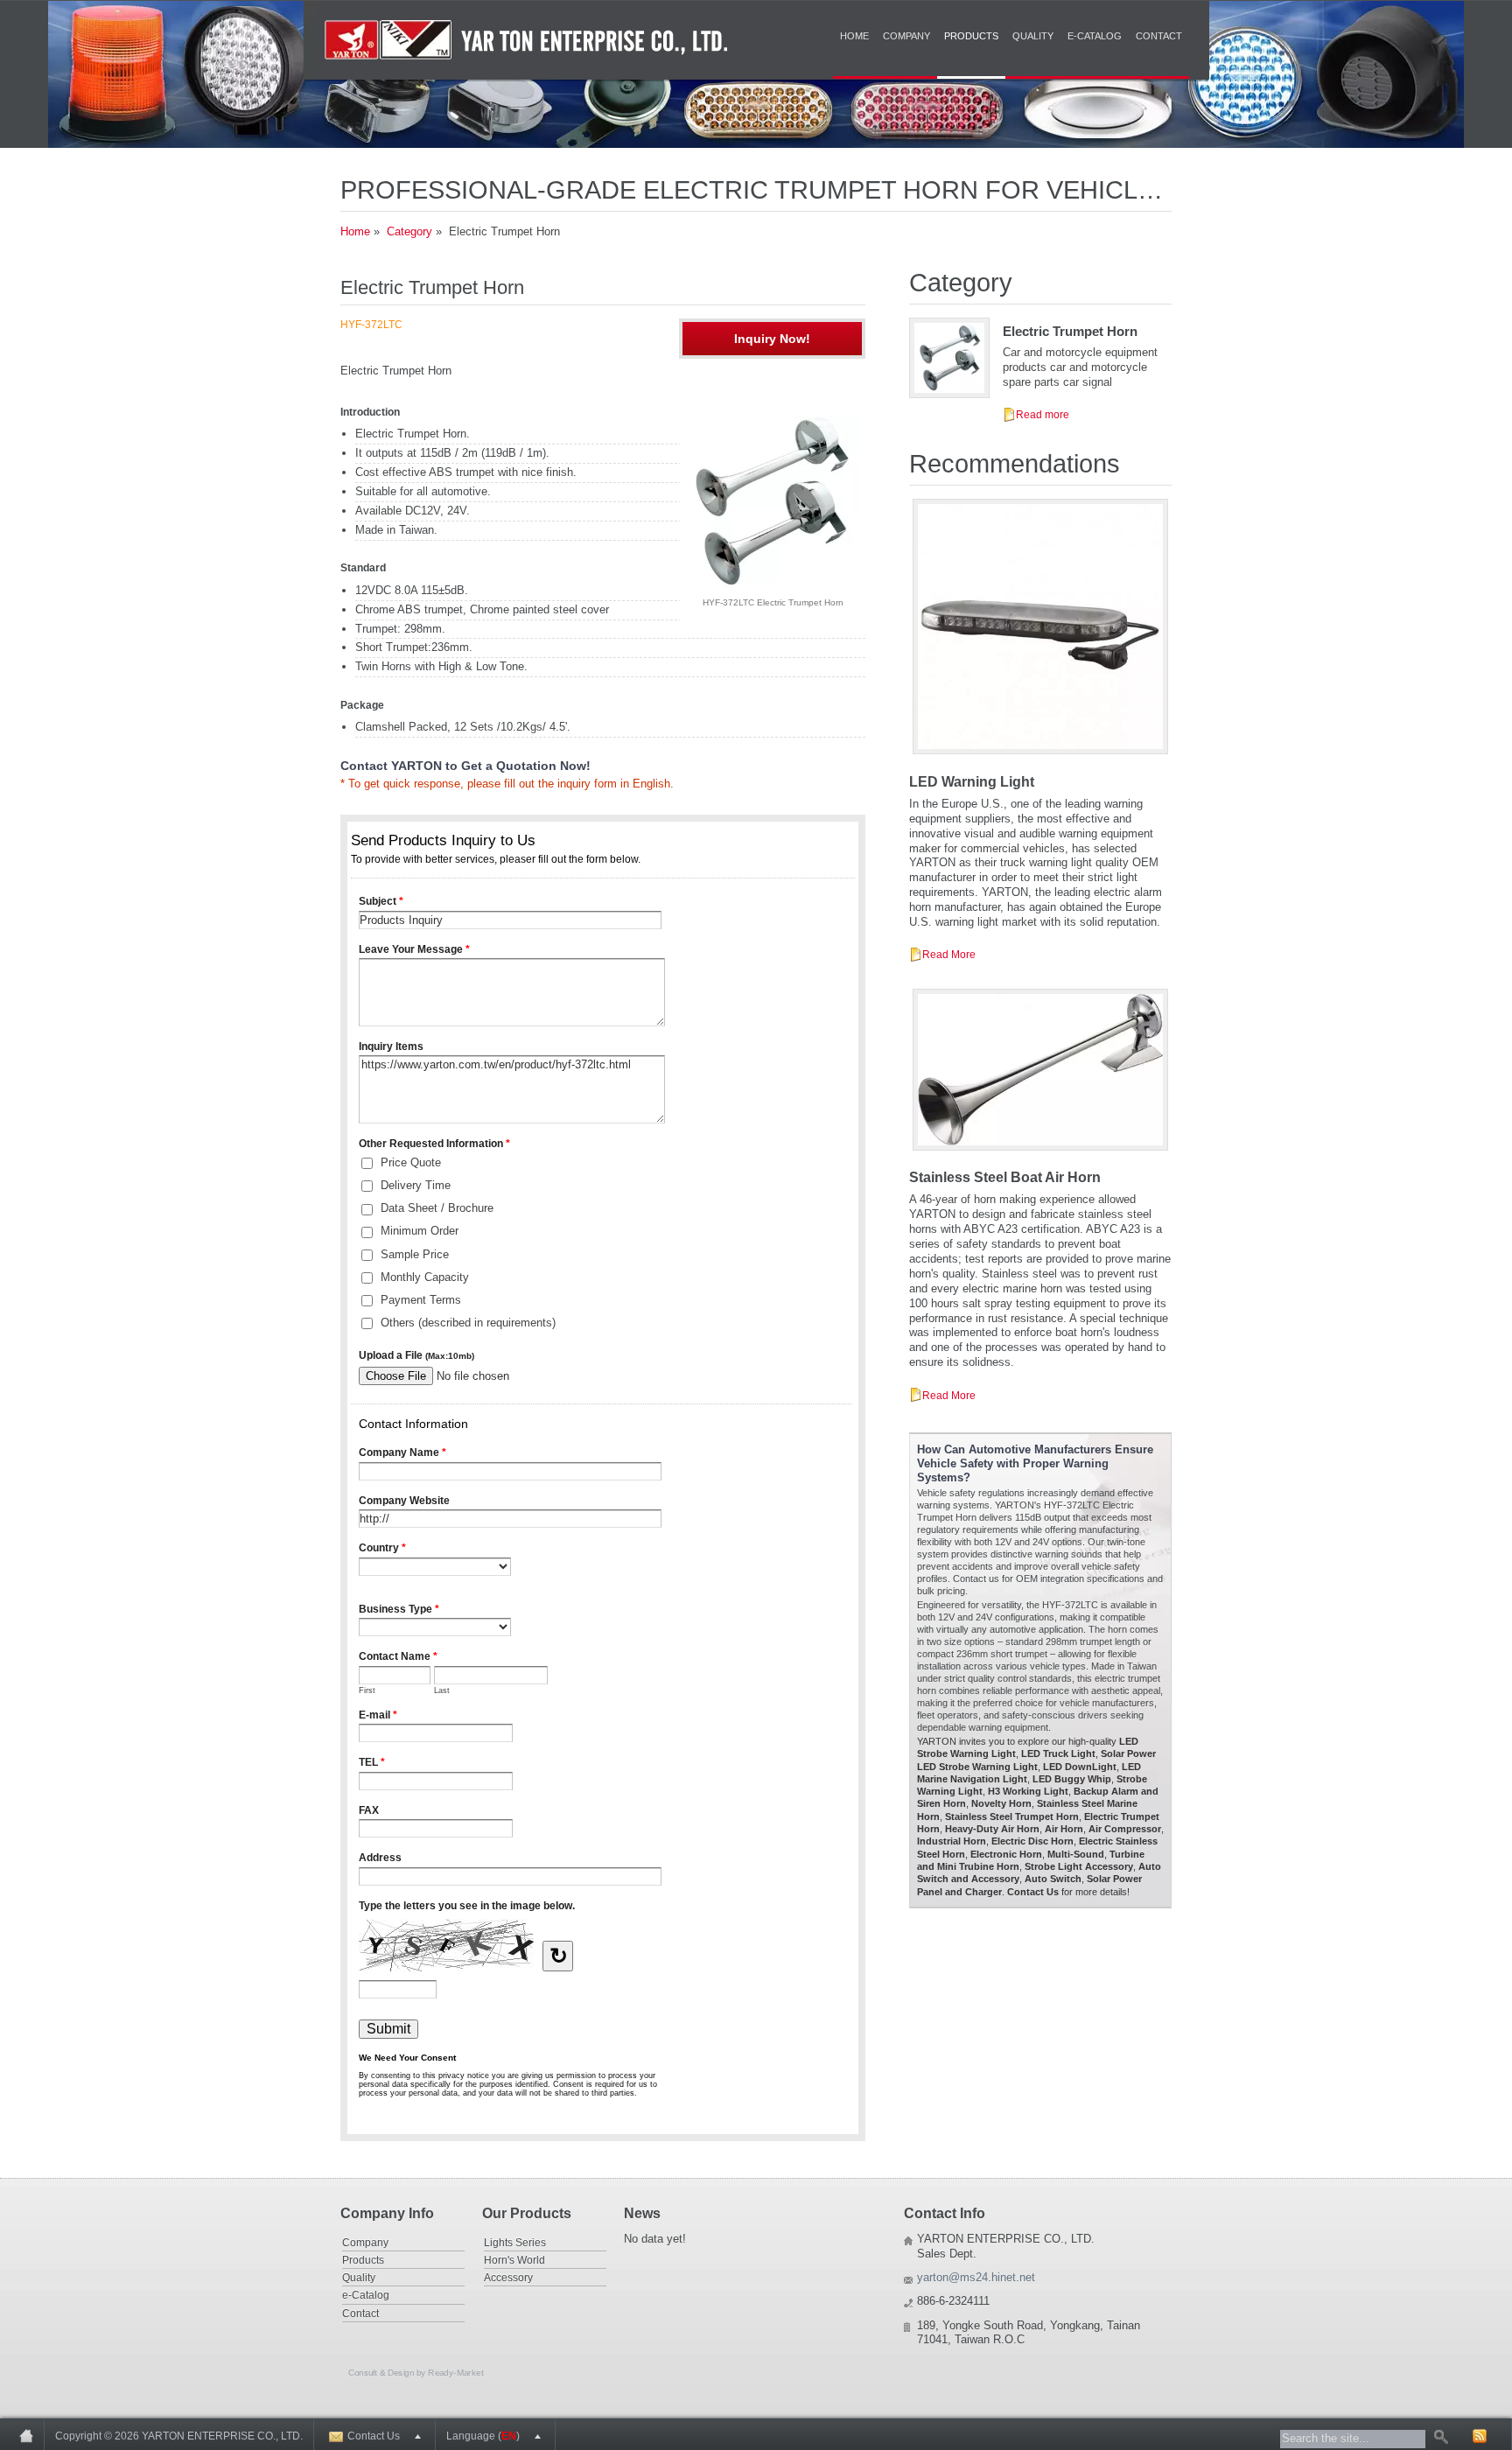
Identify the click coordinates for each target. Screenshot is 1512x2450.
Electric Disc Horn (1032, 1841)
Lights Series (515, 2242)
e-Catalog (1095, 36)
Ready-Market (455, 2372)
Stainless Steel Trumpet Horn (1012, 1816)
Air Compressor (1125, 1829)
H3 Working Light (1028, 1791)
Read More (949, 954)
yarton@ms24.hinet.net (976, 2277)
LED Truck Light (1058, 1753)
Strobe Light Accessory (1079, 1866)
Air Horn (1064, 1829)
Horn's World (514, 2260)
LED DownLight (1080, 1767)
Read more (1043, 414)
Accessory (508, 2277)
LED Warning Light (972, 782)
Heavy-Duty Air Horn (992, 1829)
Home (854, 36)
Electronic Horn (1006, 1854)
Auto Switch (1053, 1879)
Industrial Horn (952, 1841)
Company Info (387, 2213)
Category (409, 231)
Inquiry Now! (772, 339)
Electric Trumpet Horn (1070, 331)
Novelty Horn (1001, 1803)
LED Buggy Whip (1072, 1779)
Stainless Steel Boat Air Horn (1005, 1177)
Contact (1159, 36)
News (642, 2213)
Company (906, 36)
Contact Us (1033, 1892)
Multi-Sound (1076, 1854)
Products (971, 36)
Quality (1033, 36)
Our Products (527, 2213)
